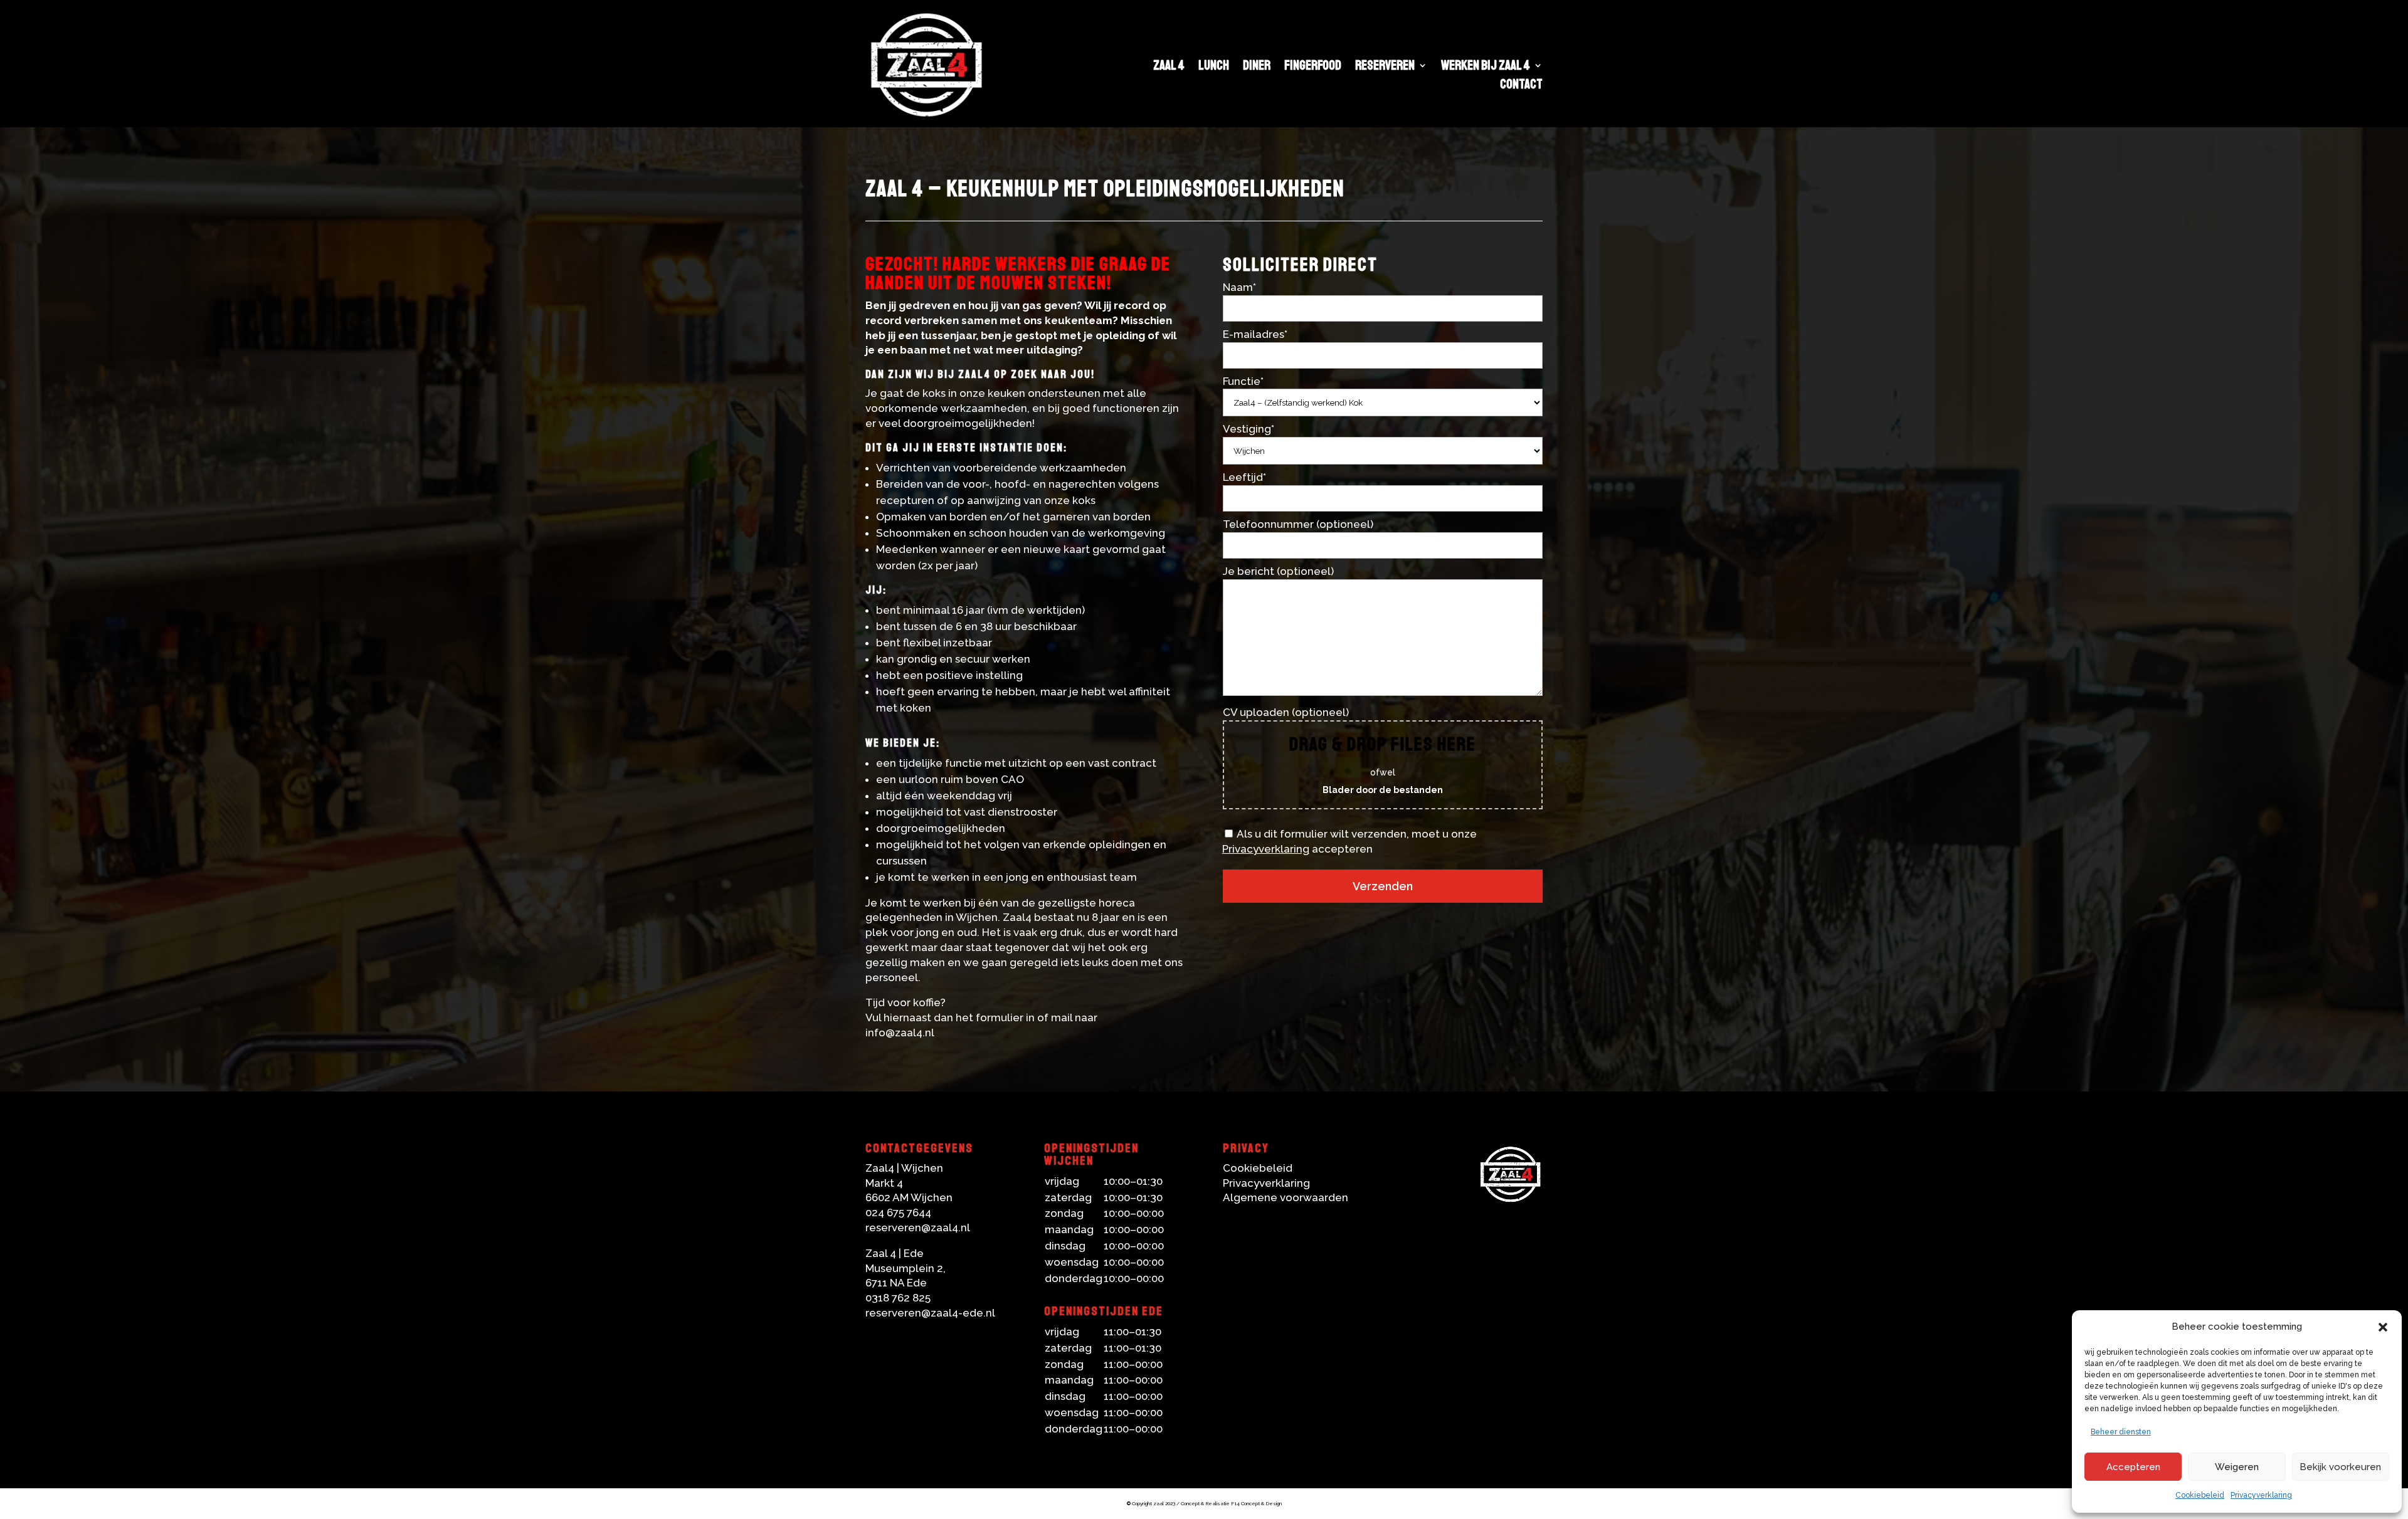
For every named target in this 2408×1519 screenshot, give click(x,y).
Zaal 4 (1169, 67)
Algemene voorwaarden (1286, 1197)
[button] (2383, 1327)
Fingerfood (1313, 67)
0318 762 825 (898, 1298)
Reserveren (1385, 67)
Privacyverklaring (2261, 1495)
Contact (1521, 86)
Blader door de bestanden (1383, 790)
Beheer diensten (2121, 1432)
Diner (1257, 67)
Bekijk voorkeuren (2340, 1467)
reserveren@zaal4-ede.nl (930, 1313)
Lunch (1214, 67)
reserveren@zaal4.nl (918, 1227)
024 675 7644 (898, 1212)
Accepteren (2133, 1467)
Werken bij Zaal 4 (1486, 67)
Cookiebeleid (2200, 1495)
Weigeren (2237, 1467)
